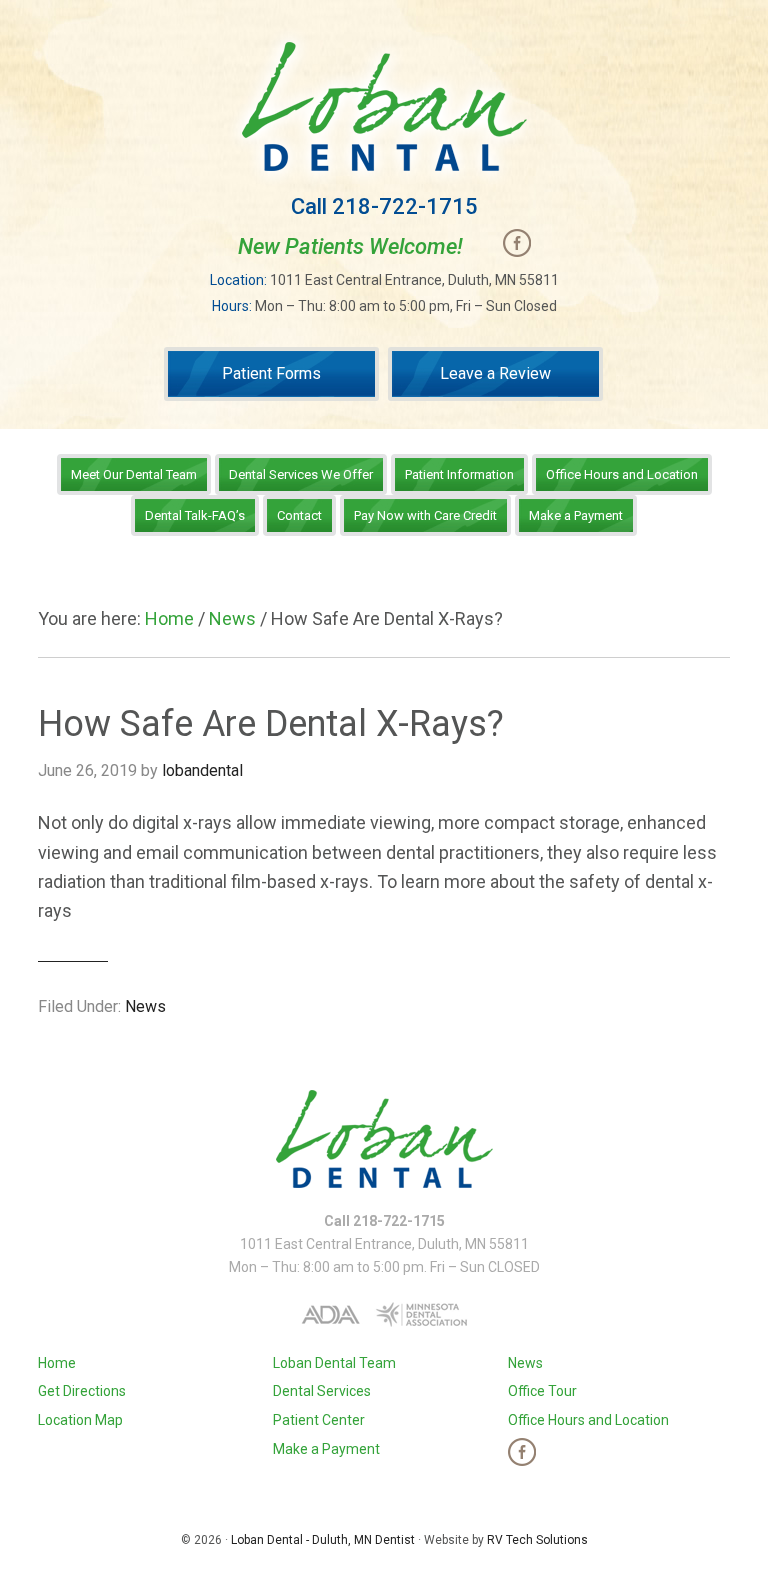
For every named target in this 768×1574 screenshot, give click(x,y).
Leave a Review (495, 373)
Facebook (517, 243)
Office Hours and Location (588, 1420)
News (145, 1006)
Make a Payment (326, 1449)
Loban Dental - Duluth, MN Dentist (323, 1540)
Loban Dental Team (334, 1363)
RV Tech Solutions (537, 1540)
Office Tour (542, 1391)
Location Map (80, 1420)
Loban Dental (383, 106)
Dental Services (322, 1391)
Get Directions (82, 1391)
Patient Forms (271, 373)
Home (57, 1363)
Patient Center (319, 1420)
